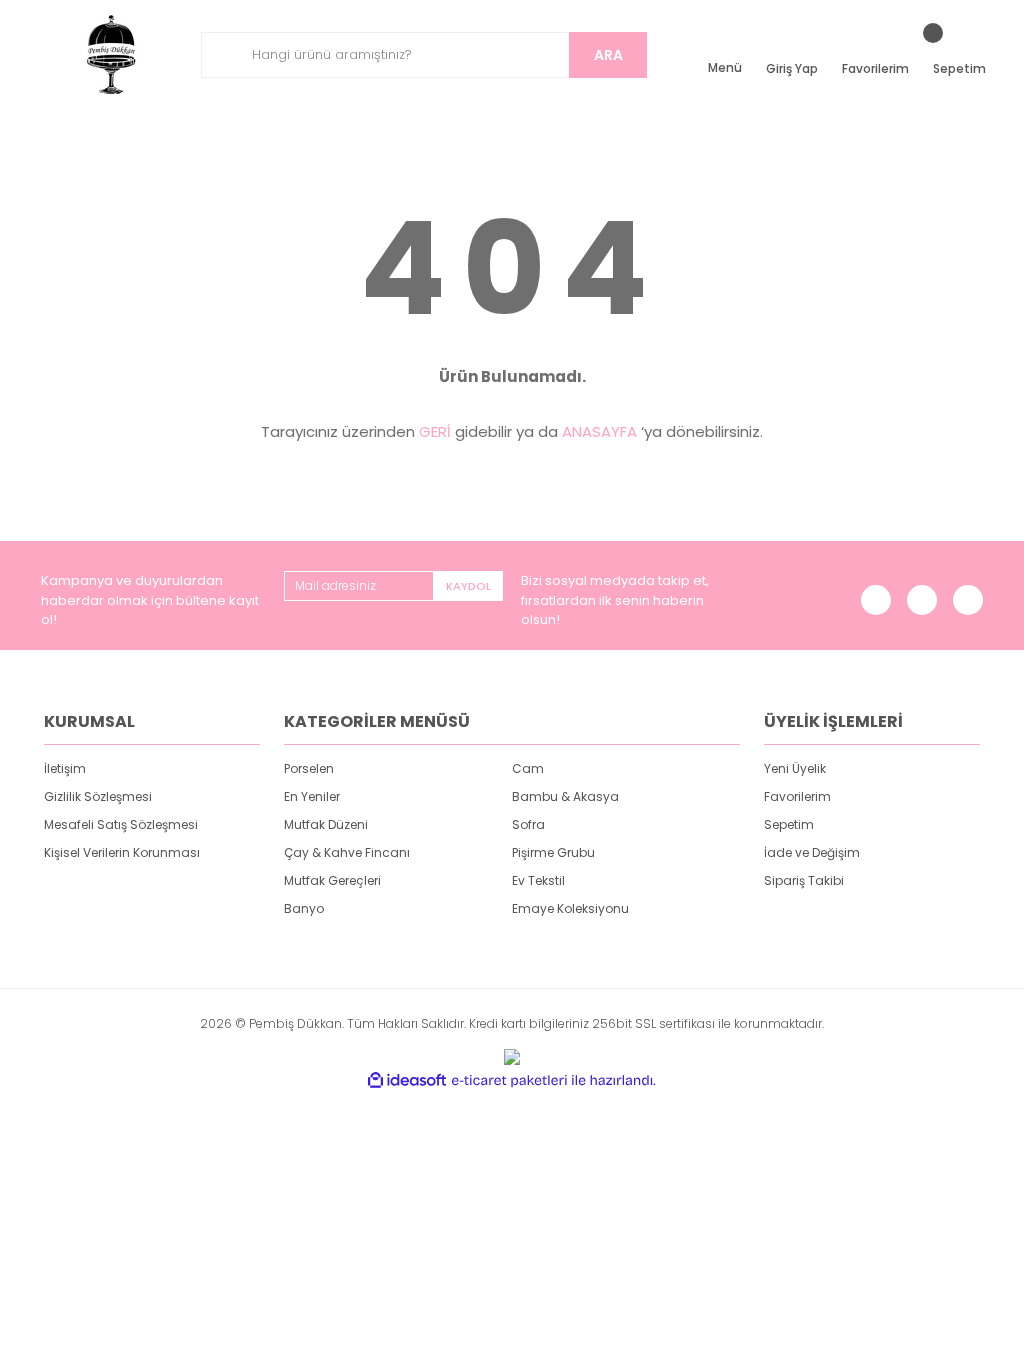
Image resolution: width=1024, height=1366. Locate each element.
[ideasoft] (407, 1080)
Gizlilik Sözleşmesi (98, 796)
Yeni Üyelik (795, 768)
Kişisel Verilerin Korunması (122, 852)
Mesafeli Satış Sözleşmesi (121, 824)
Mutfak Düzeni (326, 824)
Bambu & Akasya (565, 796)
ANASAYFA (599, 431)
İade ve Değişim (812, 852)
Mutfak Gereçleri (332, 880)
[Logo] (112, 55)
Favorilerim (797, 796)
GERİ (435, 431)
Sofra (528, 824)
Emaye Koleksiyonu (570, 908)
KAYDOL (468, 586)
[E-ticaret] (509, 1080)
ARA (608, 55)
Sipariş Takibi (804, 880)
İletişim (65, 768)
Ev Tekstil (538, 880)
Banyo (304, 908)
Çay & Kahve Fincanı (347, 852)
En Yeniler (312, 796)
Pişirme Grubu (553, 852)
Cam (528, 768)
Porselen (309, 768)
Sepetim (789, 824)
